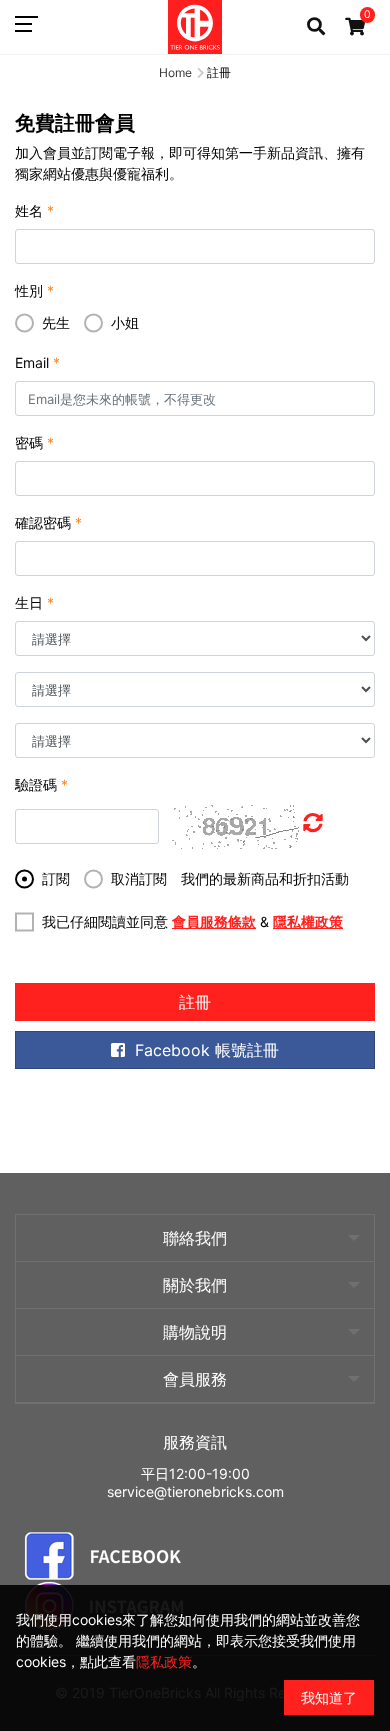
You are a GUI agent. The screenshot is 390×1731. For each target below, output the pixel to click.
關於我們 (195, 1285)
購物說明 (195, 1332)
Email (37, 362)
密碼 (34, 442)
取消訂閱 (139, 878)
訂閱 (56, 878)
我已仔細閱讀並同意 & (192, 921)
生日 (34, 602)
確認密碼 (48, 522)
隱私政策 (164, 1661)
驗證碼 (41, 784)
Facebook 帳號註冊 (207, 1050)
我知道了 (329, 1697)
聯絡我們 (195, 1238)
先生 (56, 322)
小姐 (125, 322)
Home (175, 72)
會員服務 (195, 1379)
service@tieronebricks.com (195, 1491)
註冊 (195, 1002)
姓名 (34, 210)
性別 (34, 290)
